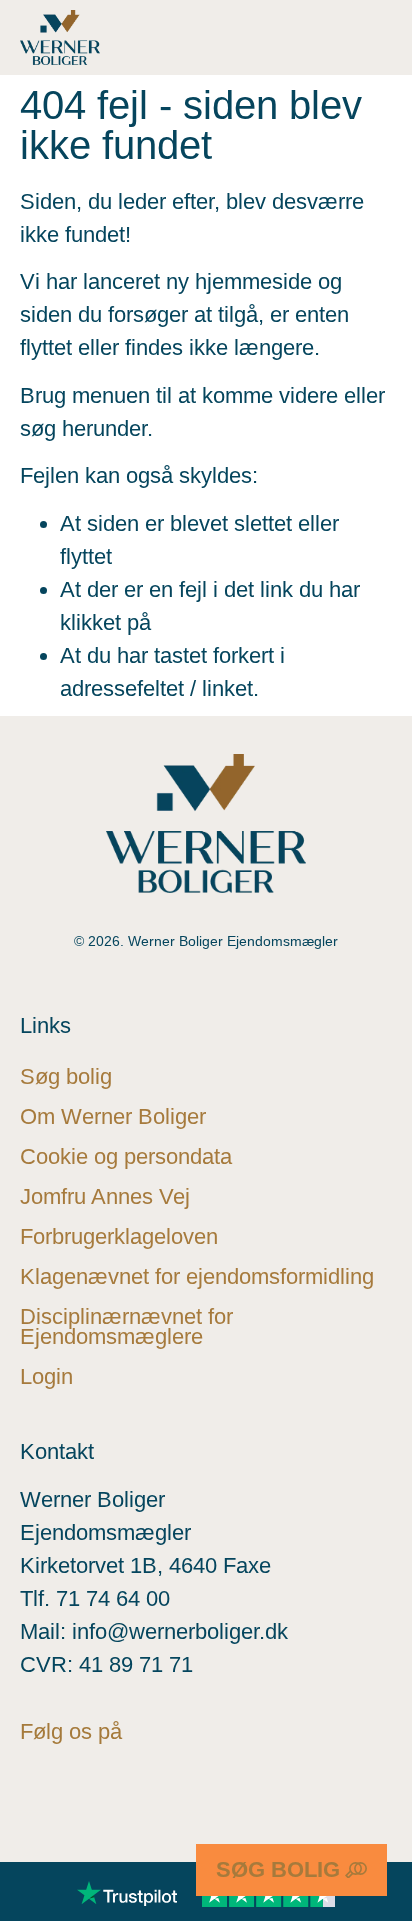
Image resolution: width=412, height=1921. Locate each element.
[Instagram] (140, 1802)
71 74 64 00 (113, 1598)
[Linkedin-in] (220, 1802)
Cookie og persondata (126, 1156)
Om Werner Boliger (113, 1116)
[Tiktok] (300, 1802)
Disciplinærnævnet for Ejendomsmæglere (126, 1326)
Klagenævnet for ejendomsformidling (197, 1276)
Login (46, 1376)
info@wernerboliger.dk (180, 1631)
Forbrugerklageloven (119, 1236)
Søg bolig (66, 1076)
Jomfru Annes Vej (105, 1196)
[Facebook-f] (60, 1802)
